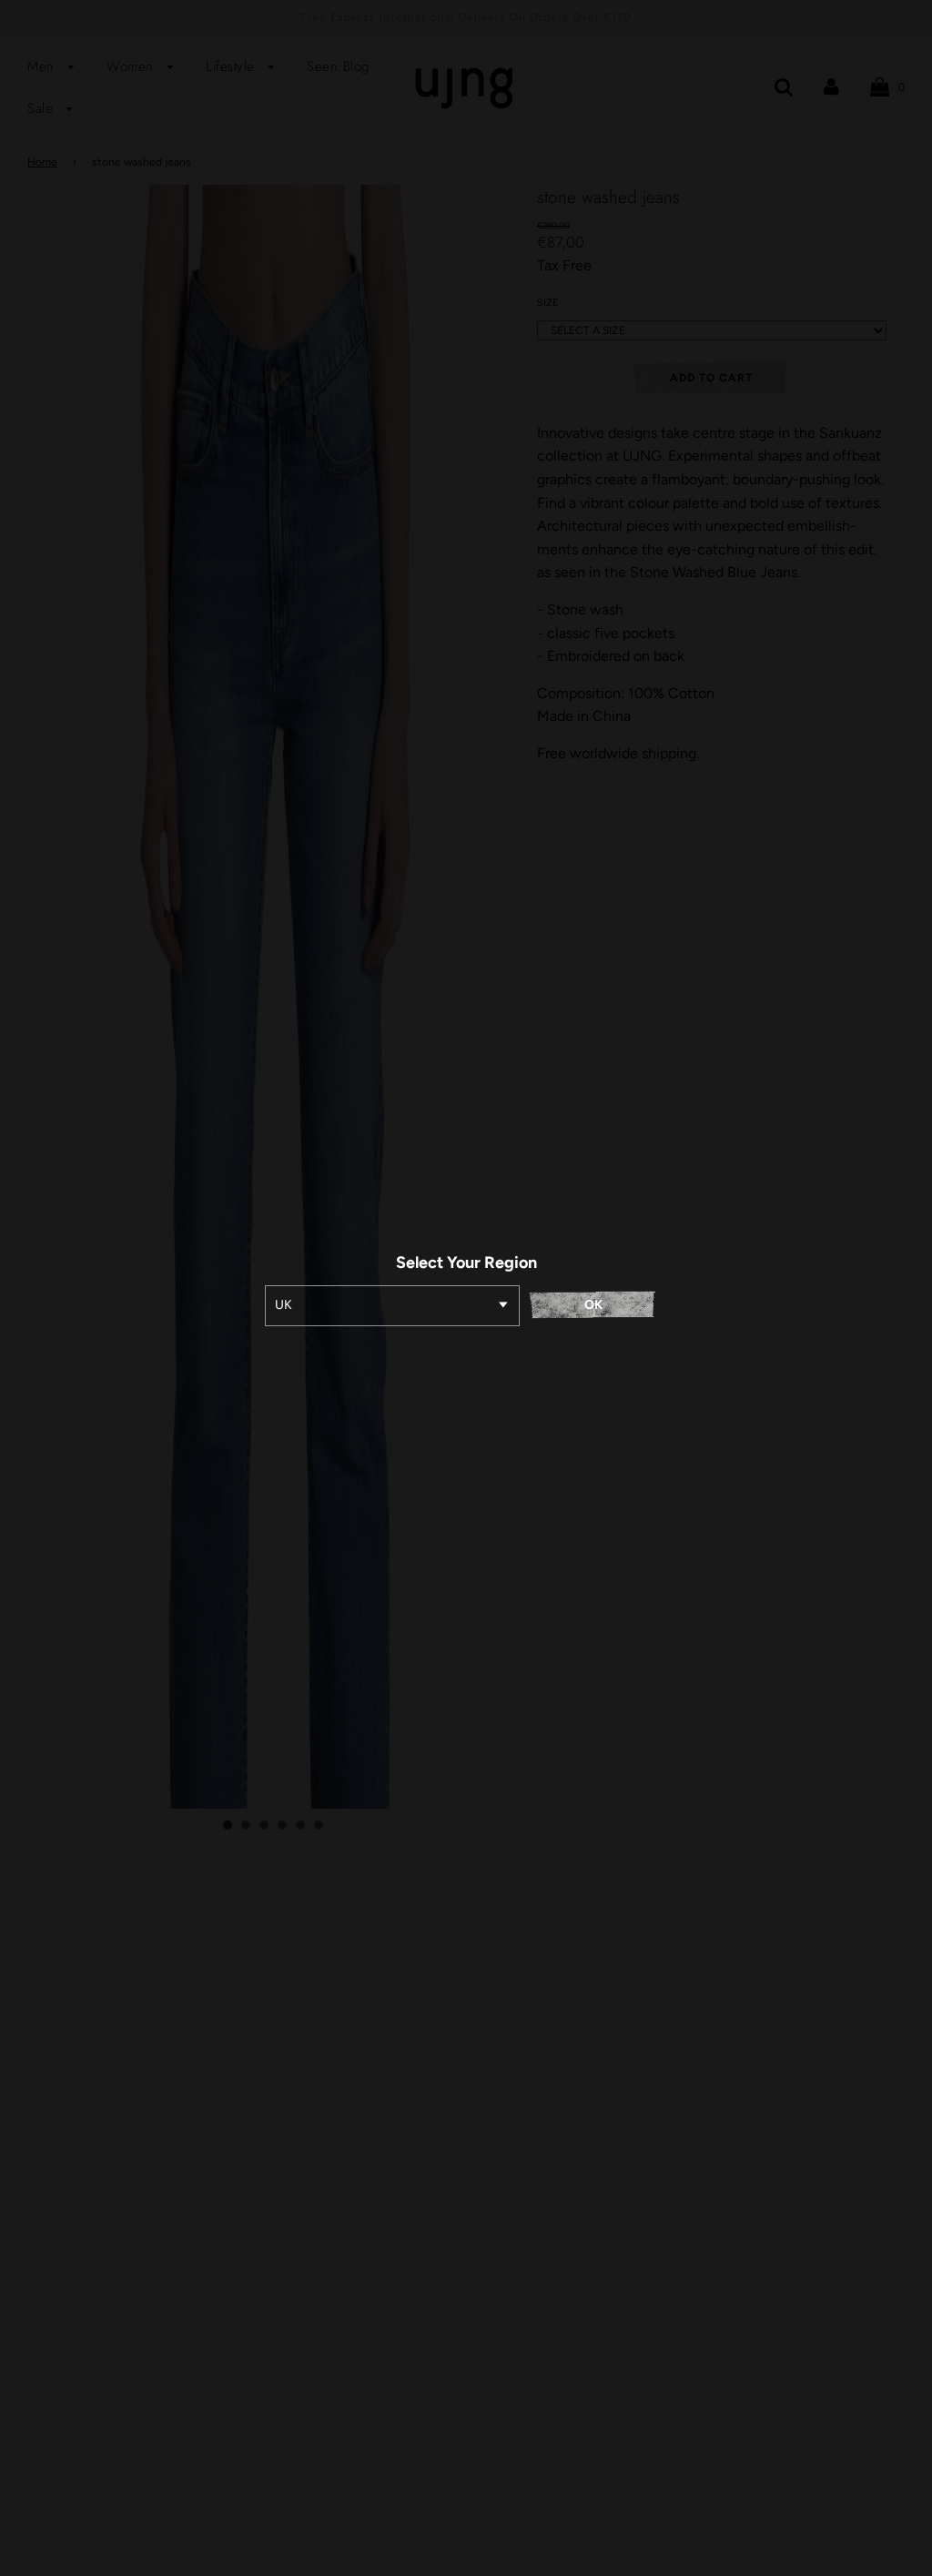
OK (593, 1305)
